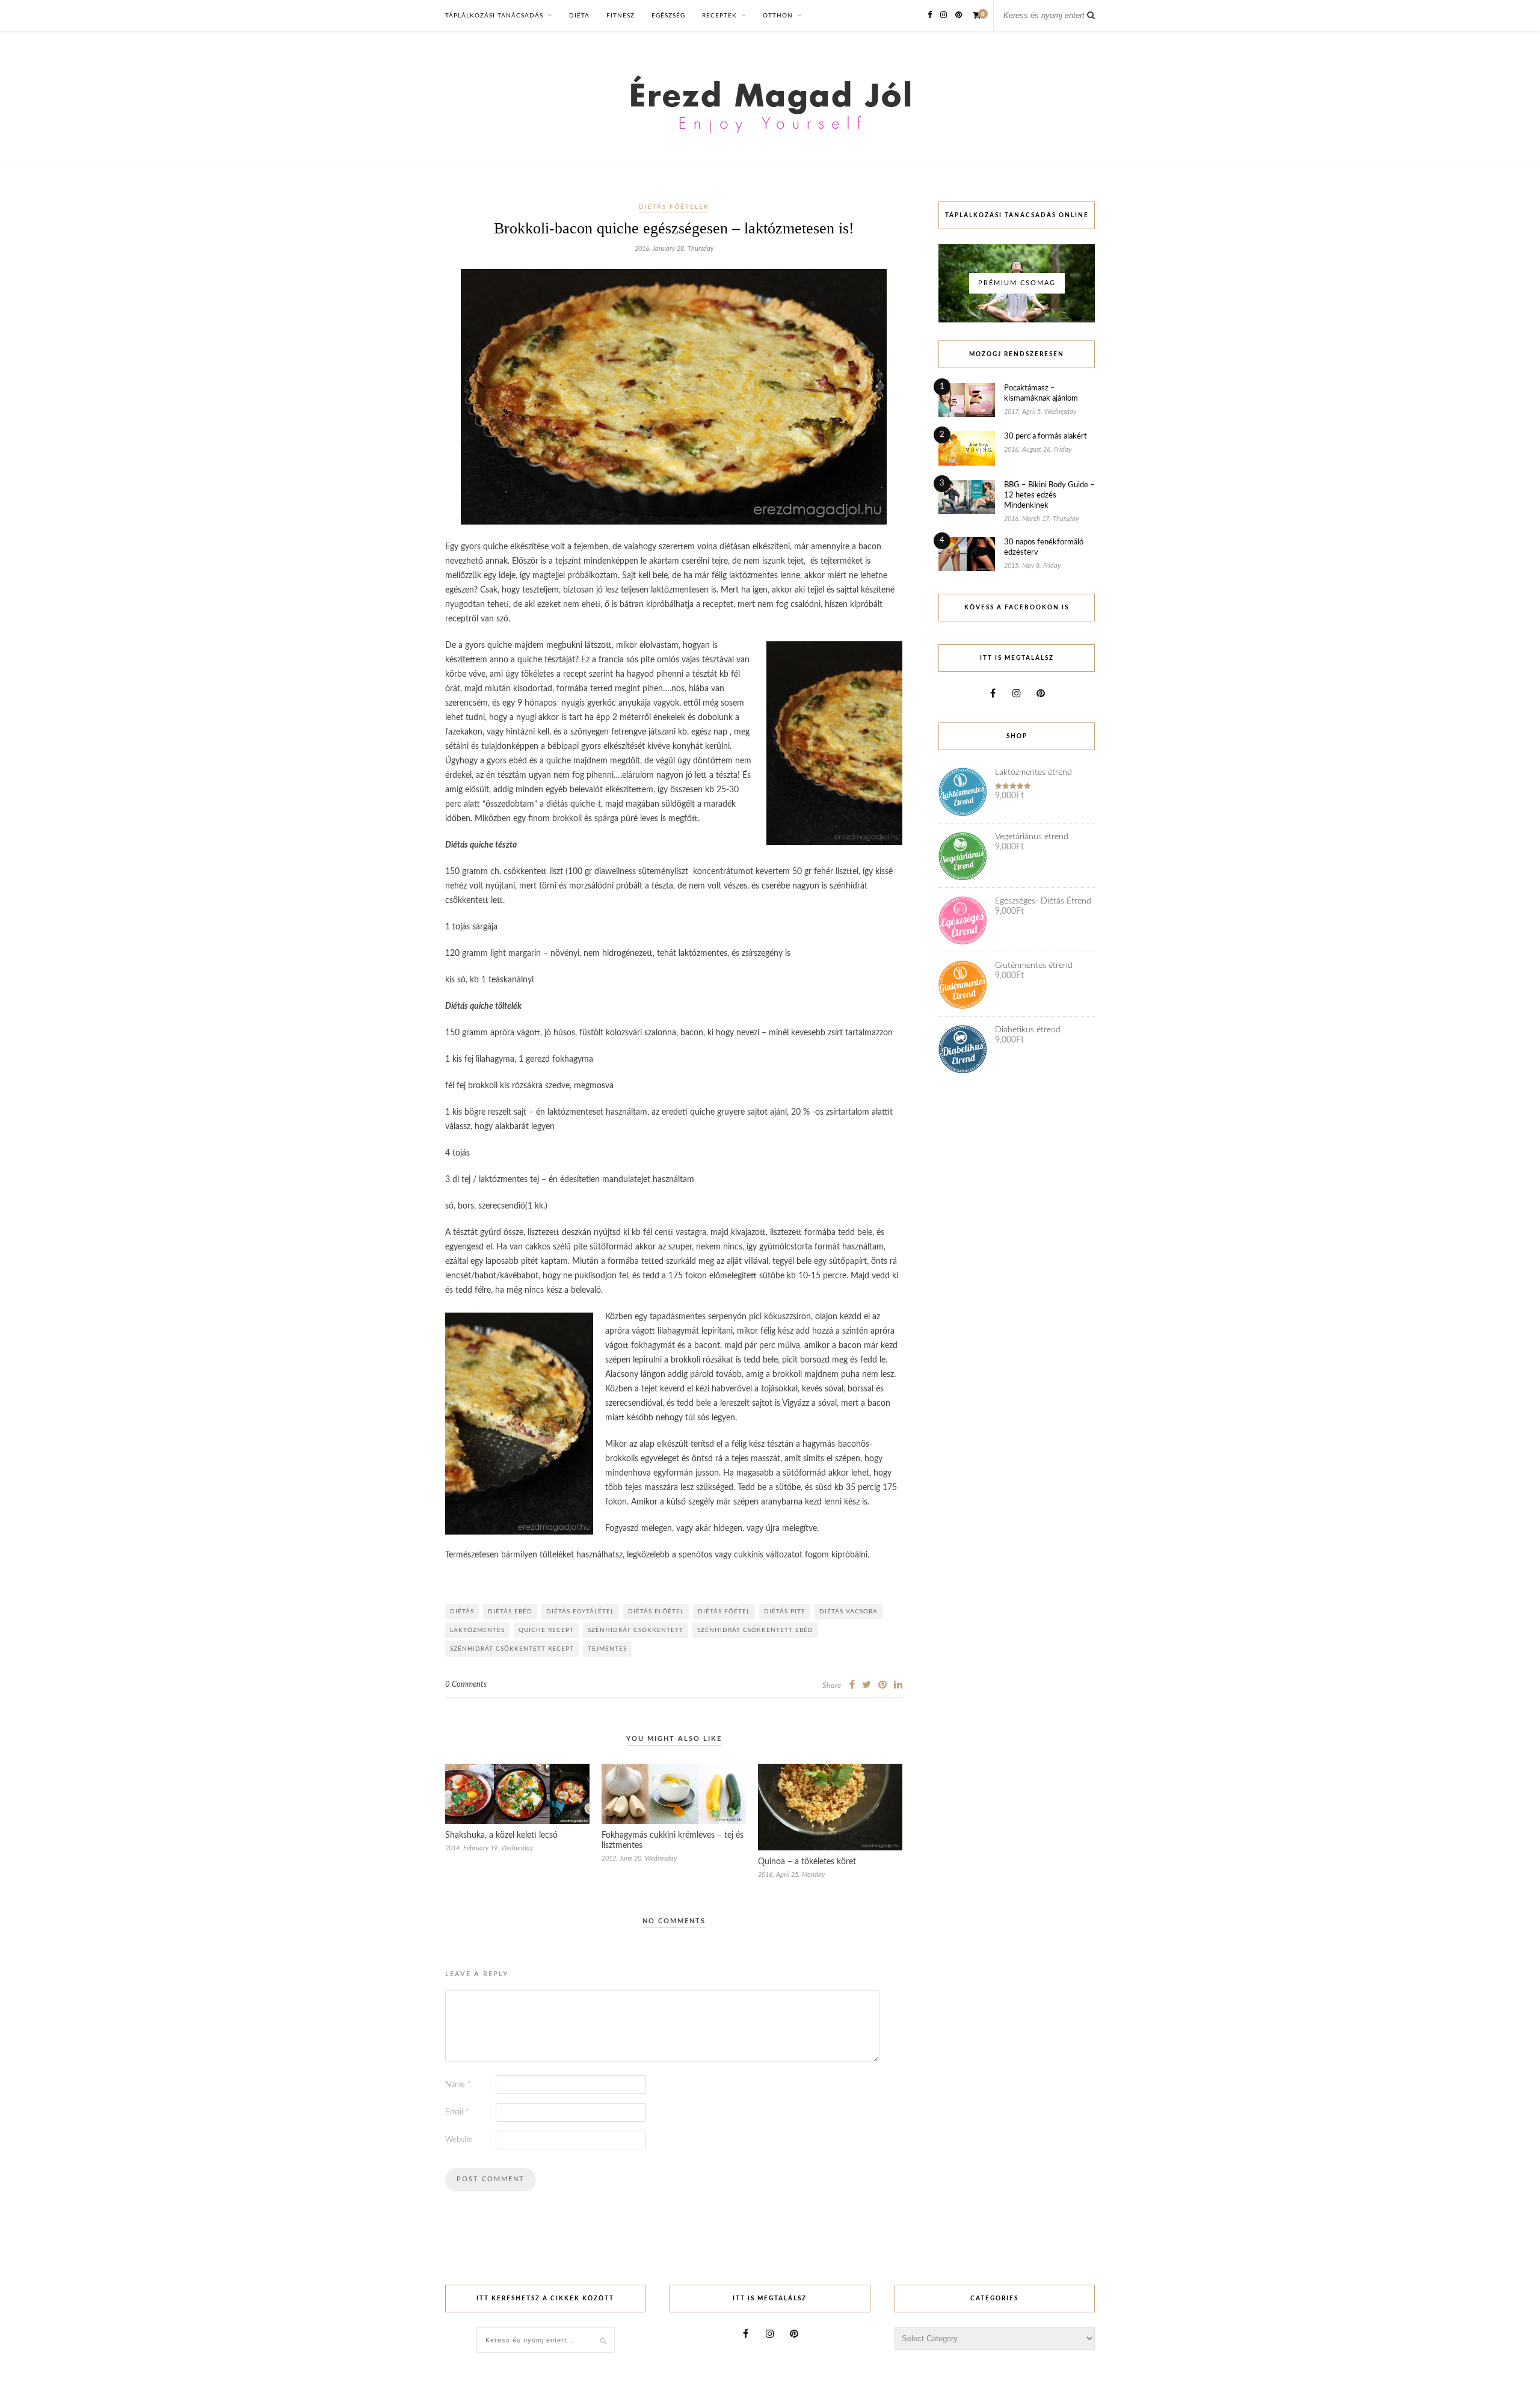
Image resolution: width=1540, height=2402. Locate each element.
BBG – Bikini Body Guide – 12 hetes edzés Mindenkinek (1049, 495)
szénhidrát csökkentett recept (512, 1649)
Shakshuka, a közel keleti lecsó (501, 1835)
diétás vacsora (849, 1612)
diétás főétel (724, 1612)
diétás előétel (656, 1612)
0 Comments (466, 1685)
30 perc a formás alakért (1046, 436)
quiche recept (546, 1630)
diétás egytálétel (580, 1612)
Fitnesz (621, 16)
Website (459, 2140)
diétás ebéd (510, 1612)
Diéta (579, 16)
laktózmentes (477, 1630)
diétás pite (785, 1612)
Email (457, 2112)
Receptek (719, 16)
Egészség (668, 16)
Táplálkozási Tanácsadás (494, 16)
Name (458, 2085)
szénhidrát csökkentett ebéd (755, 1630)
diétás (462, 1612)
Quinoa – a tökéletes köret (807, 1862)
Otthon (778, 16)
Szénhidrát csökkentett (636, 1630)
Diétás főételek (674, 207)
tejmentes (607, 1649)
